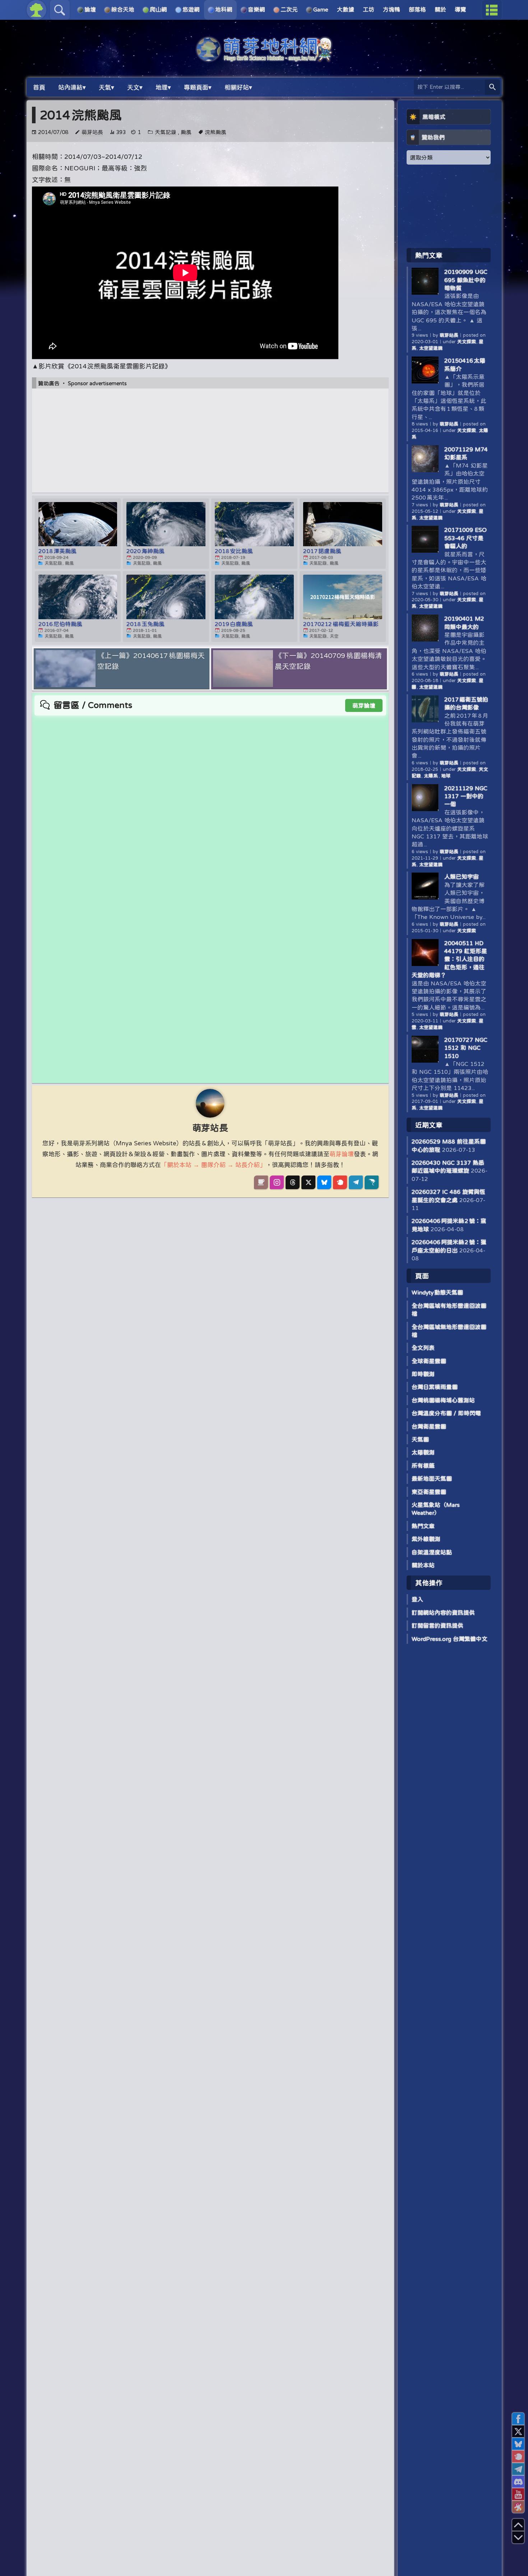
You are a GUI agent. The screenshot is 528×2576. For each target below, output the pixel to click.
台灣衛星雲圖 (429, 1426)
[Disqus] (210, 806)
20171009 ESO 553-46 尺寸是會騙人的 (466, 538)
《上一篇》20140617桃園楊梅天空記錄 (151, 661)
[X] (308, 1182)
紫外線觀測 (426, 1539)
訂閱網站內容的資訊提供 (443, 1613)
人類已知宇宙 (462, 877)
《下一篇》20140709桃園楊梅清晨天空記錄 (328, 661)
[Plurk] (340, 1182)
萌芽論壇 (364, 705)
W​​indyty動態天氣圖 (437, 1292)
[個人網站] (261, 1182)
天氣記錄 (166, 132)
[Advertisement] (210, 441)
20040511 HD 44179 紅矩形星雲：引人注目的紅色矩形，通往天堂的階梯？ (449, 959)
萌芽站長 (92, 132)
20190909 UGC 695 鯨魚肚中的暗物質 (466, 280)
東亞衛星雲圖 (429, 1492)
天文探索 (467, 342)
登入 (417, 1599)
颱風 (186, 132)
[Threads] (293, 1182)
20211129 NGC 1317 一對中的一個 (466, 796)
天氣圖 (420, 1439)
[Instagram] (277, 1182)
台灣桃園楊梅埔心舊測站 (443, 1400)
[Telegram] (356, 1182)
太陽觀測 (423, 1452)
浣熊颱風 (216, 132)
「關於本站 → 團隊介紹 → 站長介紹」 (213, 1165)
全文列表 (423, 1348)
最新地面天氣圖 (432, 1478)
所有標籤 (423, 1466)
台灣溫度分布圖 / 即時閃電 (446, 1413)
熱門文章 (423, 1526)
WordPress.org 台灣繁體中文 (450, 1639)
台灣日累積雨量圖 (435, 1387)
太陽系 (431, 776)
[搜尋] (492, 87)
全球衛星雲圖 (429, 1361)
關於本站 (423, 1565)
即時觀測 (423, 1374)
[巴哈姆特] (372, 1182)
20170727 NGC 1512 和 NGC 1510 (466, 1048)
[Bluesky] (324, 1182)
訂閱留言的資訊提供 (437, 1625)
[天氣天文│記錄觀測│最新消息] (264, 58)
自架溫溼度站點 (432, 1552)
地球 (446, 776)
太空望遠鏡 (431, 348)
